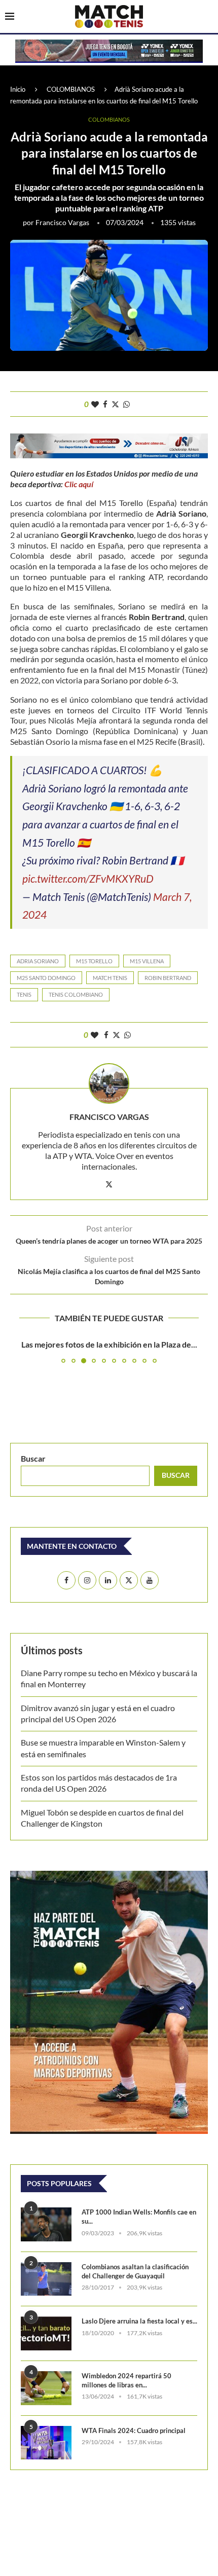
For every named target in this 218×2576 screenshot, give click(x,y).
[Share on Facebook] (105, 404)
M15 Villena (147, 961)
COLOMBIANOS (71, 89)
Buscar (33, 1610)
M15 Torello (94, 961)
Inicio (18, 89)
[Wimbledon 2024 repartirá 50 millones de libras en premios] (46, 2540)
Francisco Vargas (62, 222)
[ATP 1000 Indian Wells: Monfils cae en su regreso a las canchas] (46, 2377)
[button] (19, 1427)
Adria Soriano (38, 961)
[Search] (208, 17)
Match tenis (110, 978)
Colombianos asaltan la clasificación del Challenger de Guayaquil (135, 2423)
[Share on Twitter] (115, 404)
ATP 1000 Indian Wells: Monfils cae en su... (139, 2369)
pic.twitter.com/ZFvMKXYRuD (88, 878)
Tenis (24, 994)
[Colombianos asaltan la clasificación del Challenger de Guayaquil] (46, 2431)
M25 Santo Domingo (46, 978)
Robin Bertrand (168, 978)
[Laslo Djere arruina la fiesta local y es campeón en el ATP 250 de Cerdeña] (46, 2486)
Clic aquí (79, 484)
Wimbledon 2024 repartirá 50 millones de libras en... (126, 2532)
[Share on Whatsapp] (126, 404)
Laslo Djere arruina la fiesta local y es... (139, 2473)
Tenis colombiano (76, 994)
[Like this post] (95, 404)
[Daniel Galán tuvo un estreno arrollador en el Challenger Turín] (109, 1405)
